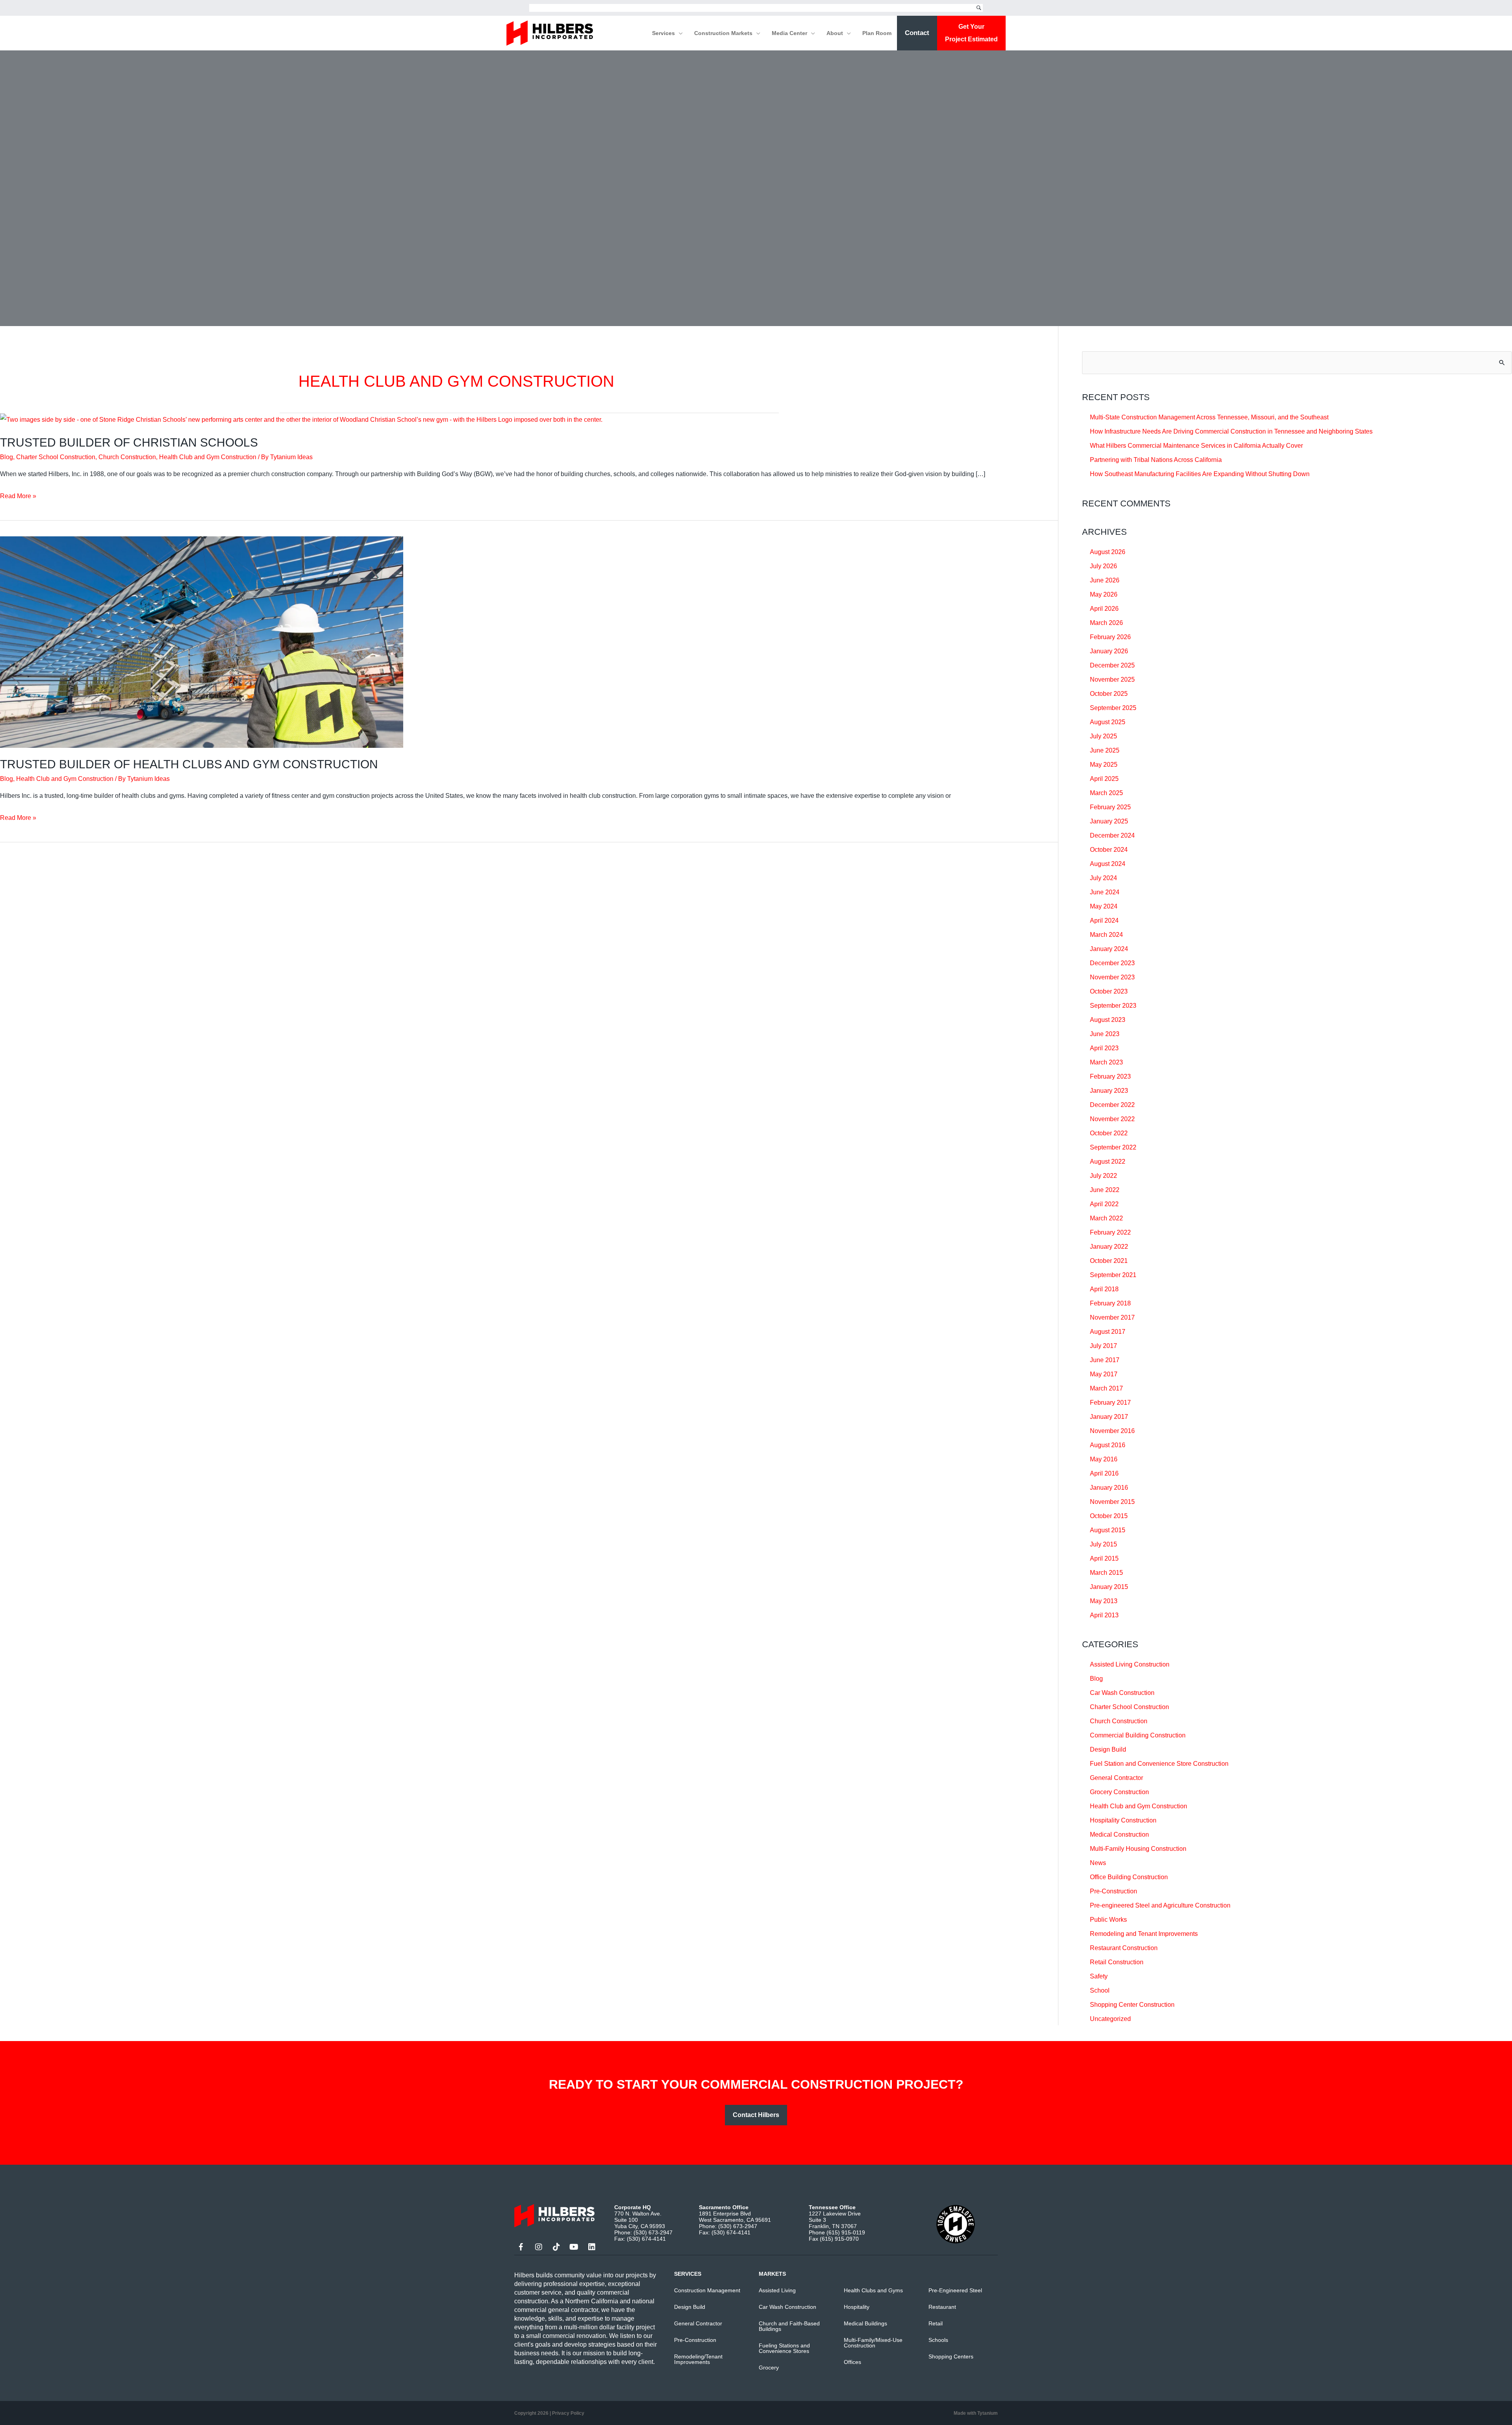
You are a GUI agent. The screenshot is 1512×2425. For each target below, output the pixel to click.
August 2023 (1108, 1020)
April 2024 (1104, 920)
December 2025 (1112, 665)
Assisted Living (777, 2290)
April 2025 (1104, 779)
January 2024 (1109, 949)
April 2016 (1104, 1473)
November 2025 (1112, 679)
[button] (679, 33)
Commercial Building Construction (1138, 1735)
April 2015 (1104, 1558)
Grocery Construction (1119, 1792)
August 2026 (1108, 552)
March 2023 (1106, 1062)
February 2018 (1110, 1303)
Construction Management (707, 2290)
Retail (936, 2323)
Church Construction (127, 457)
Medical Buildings (865, 2323)
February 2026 (1110, 637)
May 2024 (1104, 906)
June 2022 (1105, 1190)
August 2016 (1108, 1445)
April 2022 (1104, 1204)
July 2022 (1103, 1176)
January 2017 (1109, 1417)
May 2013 (1104, 1601)
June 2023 (1105, 1034)
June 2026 (1105, 580)
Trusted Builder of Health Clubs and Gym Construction (189, 764)
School (1100, 1990)
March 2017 (1106, 1388)
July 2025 (1103, 736)
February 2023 (1110, 1076)
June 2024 (1105, 892)
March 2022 (1106, 1218)
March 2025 (1106, 793)
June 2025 (1105, 750)
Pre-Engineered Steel (955, 2290)
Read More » (18, 497)
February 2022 (1110, 1232)
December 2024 (1112, 835)
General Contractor (1116, 1778)
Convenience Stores (784, 2351)
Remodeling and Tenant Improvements (1144, 1934)
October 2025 (1109, 694)
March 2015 (1106, 1573)
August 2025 (1108, 722)
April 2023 (1104, 1048)
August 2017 (1108, 1332)
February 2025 (1110, 807)
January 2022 (1109, 1247)
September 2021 (1113, 1275)
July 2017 (1103, 1346)
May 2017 (1104, 1374)
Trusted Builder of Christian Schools (129, 442)
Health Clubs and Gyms (873, 2290)
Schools (938, 2340)
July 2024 (1103, 878)
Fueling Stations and (784, 2345)
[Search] (979, 8)
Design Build (1108, 1749)
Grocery (769, 2368)
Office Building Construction (1129, 1877)
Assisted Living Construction (1130, 1664)
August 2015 (1108, 1530)
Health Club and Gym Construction (208, 457)
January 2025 (1109, 821)
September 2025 (1113, 708)
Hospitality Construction (1123, 1820)
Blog (6, 457)
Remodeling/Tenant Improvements (698, 2359)
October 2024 (1109, 850)
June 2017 (1105, 1360)
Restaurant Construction (1124, 1948)
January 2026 (1109, 651)
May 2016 (1104, 1459)
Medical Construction (1119, 1835)
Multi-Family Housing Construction (1138, 1849)
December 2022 (1112, 1105)
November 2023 (1112, 977)
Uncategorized (1110, 2019)
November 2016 (1112, 1431)
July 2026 (1103, 566)
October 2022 (1109, 1133)
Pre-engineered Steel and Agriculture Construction (1160, 1905)
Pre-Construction (1114, 1891)
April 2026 (1104, 609)
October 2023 (1109, 991)
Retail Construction (1117, 1962)
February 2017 (1110, 1403)
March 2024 (1106, 935)
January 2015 (1109, 1587)
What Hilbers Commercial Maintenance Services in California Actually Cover (1196, 446)
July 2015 (1103, 1544)
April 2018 (1104, 1289)
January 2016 (1109, 1488)
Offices (852, 2362)
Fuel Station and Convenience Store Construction (1159, 1764)
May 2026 (1104, 594)
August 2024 (1108, 864)
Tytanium (988, 2413)
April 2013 (1104, 1615)
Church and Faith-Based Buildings (789, 2326)
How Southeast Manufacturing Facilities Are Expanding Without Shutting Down (1200, 474)
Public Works (1108, 1920)
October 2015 (1109, 1516)
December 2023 (1112, 963)
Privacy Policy (568, 2413)
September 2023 (1113, 1006)
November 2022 (1112, 1119)
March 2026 (1106, 623)
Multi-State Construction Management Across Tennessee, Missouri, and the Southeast (1209, 417)
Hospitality (857, 2307)
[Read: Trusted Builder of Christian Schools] (301, 419)
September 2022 (1113, 1147)
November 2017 (1112, 1317)
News (1098, 1863)
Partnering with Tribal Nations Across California (1156, 460)
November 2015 (1112, 1502)
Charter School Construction (56, 457)
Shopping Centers (951, 2356)
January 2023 (1109, 1091)
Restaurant (942, 2307)
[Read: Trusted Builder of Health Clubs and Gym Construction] (202, 642)
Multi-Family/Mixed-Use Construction (873, 2343)
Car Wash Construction (1122, 1693)
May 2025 (1104, 765)
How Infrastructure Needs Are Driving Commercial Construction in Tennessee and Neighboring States (1231, 431)
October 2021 (1109, 1261)
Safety (1099, 1976)
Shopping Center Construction (1132, 2005)
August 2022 (1108, 1162)
